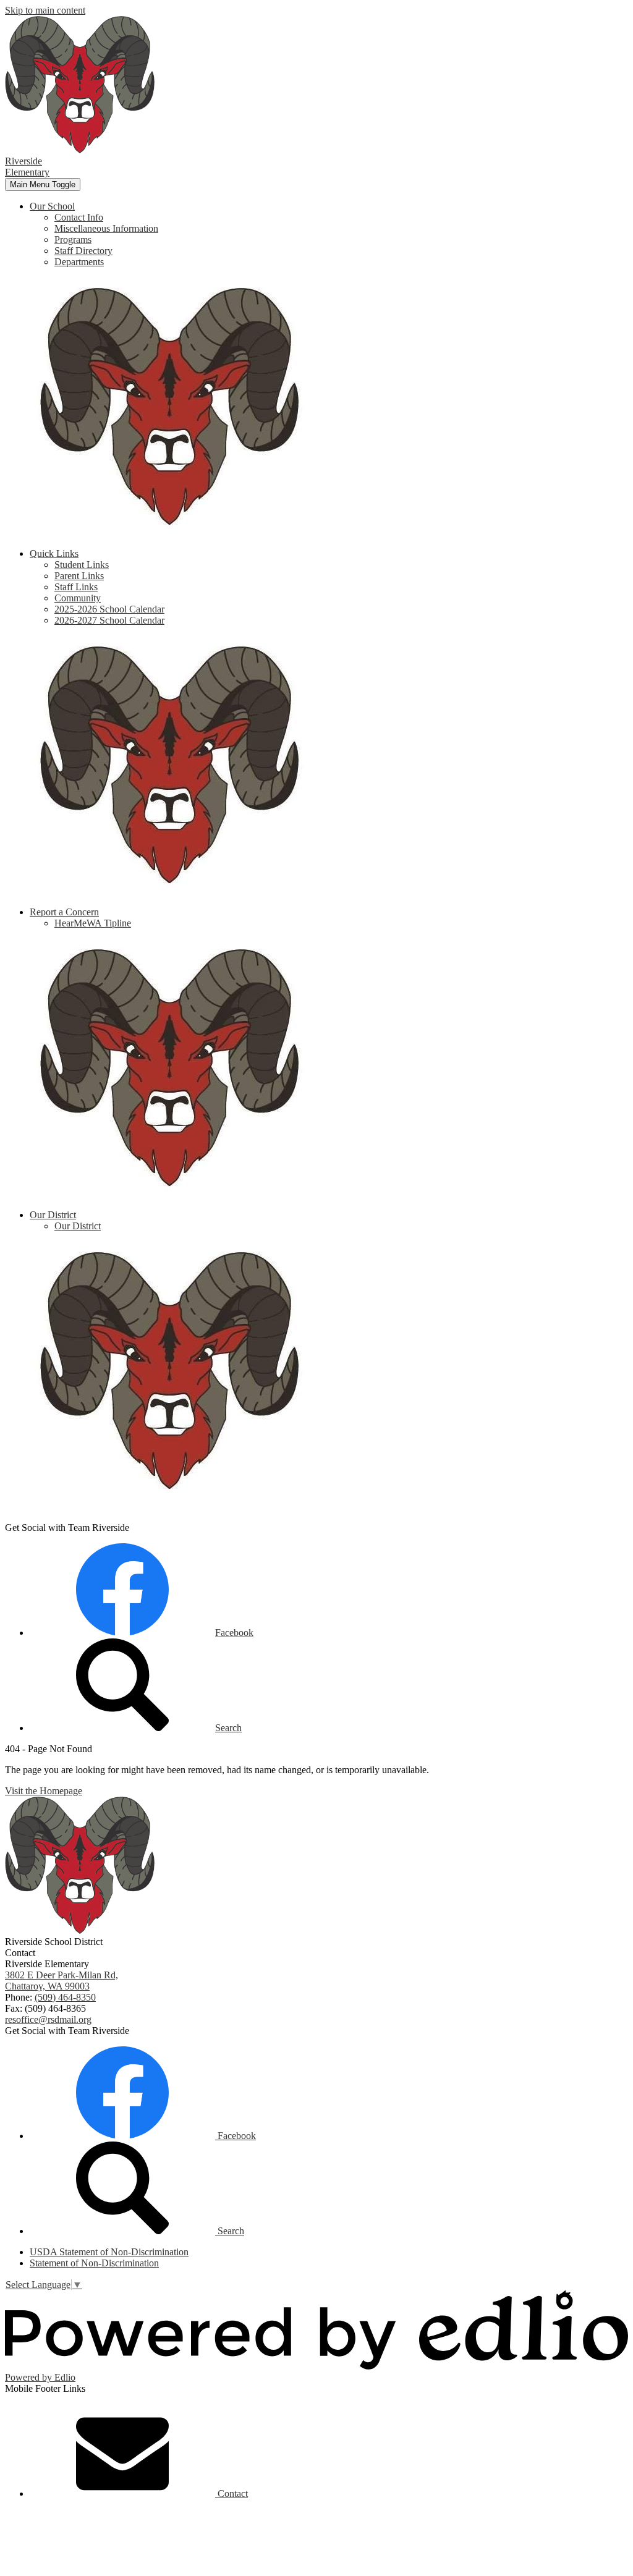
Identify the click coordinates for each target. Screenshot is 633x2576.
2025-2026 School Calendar (109, 609)
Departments (79, 262)
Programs (73, 239)
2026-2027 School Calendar (109, 620)
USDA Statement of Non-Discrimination (109, 2252)
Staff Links (76, 587)
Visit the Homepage (44, 1791)
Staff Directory (83, 251)
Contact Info (79, 217)
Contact (232, 2493)
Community (78, 598)
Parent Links (79, 576)
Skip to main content (45, 10)
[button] (52, 206)
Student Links (82, 565)
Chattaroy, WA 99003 (62, 1981)
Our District (78, 1226)
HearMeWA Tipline (93, 923)
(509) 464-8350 (65, 1997)
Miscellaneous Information (106, 228)
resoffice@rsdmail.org (48, 2019)
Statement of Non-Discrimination (94, 2263)
